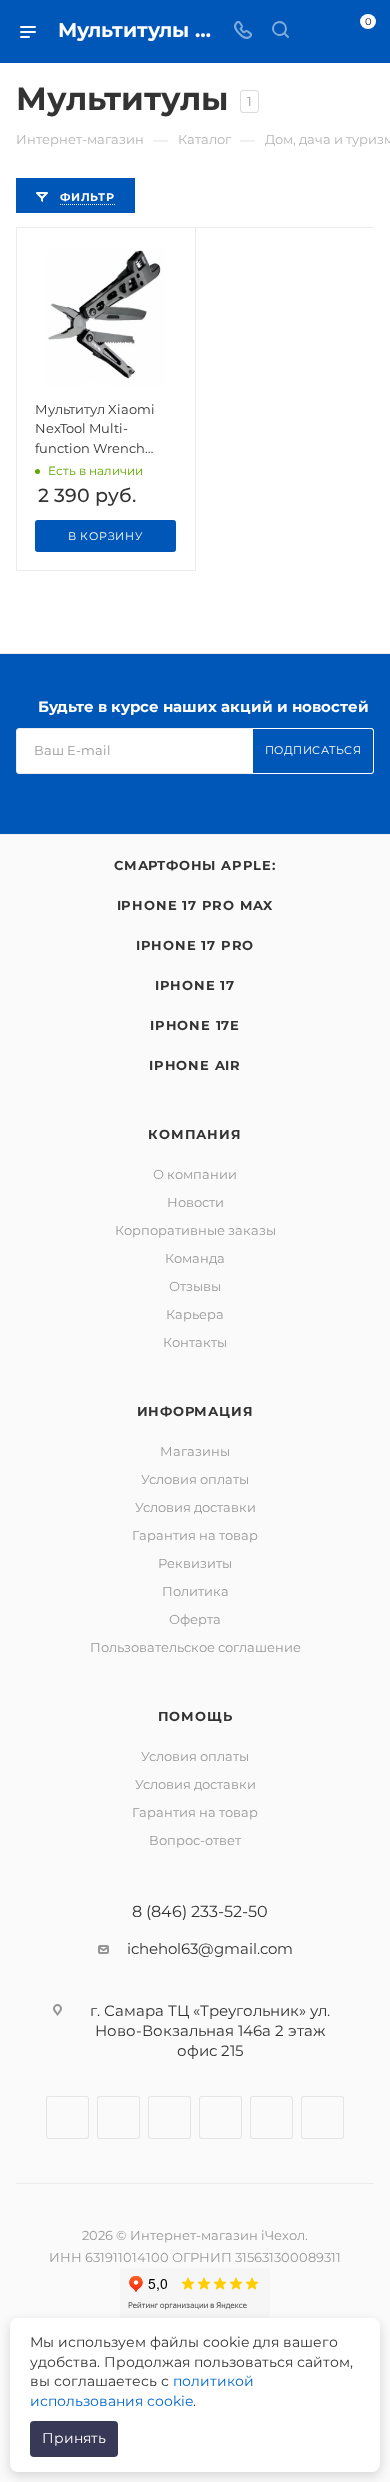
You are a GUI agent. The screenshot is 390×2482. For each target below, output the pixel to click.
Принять (74, 2438)
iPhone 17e (195, 1025)
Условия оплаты (195, 1479)
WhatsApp (271, 2117)
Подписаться (313, 750)
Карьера (195, 1314)
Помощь (195, 1716)
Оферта (195, 1619)
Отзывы (195, 1286)
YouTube (220, 2117)
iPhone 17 (195, 985)
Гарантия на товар (195, 1535)
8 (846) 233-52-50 (200, 1912)
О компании (195, 1174)
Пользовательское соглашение (195, 1647)
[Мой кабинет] (318, 31)
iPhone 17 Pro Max (195, 905)
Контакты (195, 1342)
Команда (195, 1258)
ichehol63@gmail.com (210, 1948)
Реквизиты (195, 1563)
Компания (194, 1134)
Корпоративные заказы (195, 1230)
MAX (322, 2117)
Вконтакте (67, 2117)
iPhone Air (195, 1065)
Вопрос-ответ (195, 1840)
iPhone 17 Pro (195, 945)
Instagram (118, 2117)
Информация (195, 1411)
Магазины (195, 1451)
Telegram (169, 2117)
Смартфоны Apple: (195, 865)
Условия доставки (195, 1507)
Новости (195, 1202)
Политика (195, 1591)
